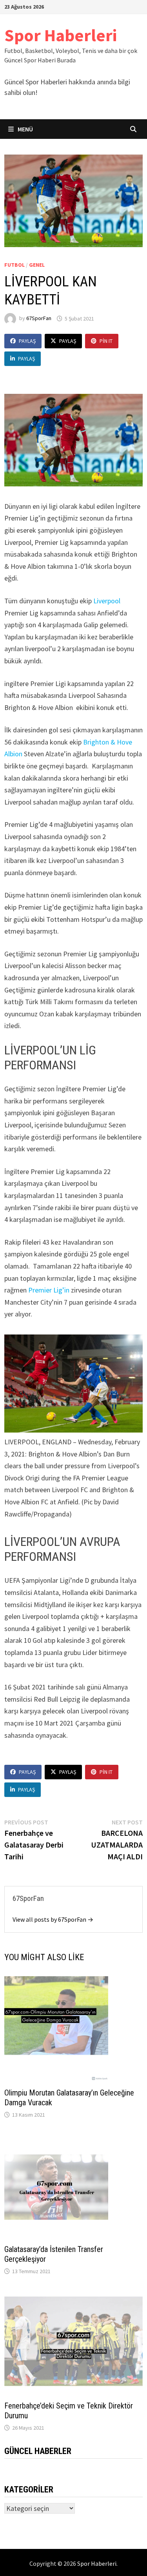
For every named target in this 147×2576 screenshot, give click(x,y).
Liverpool (107, 601)
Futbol (15, 265)
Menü (25, 129)
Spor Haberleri (61, 35)
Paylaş (27, 341)
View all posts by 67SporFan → (53, 1919)
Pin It (106, 341)
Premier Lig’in (49, 1290)
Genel (37, 265)
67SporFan (39, 319)
